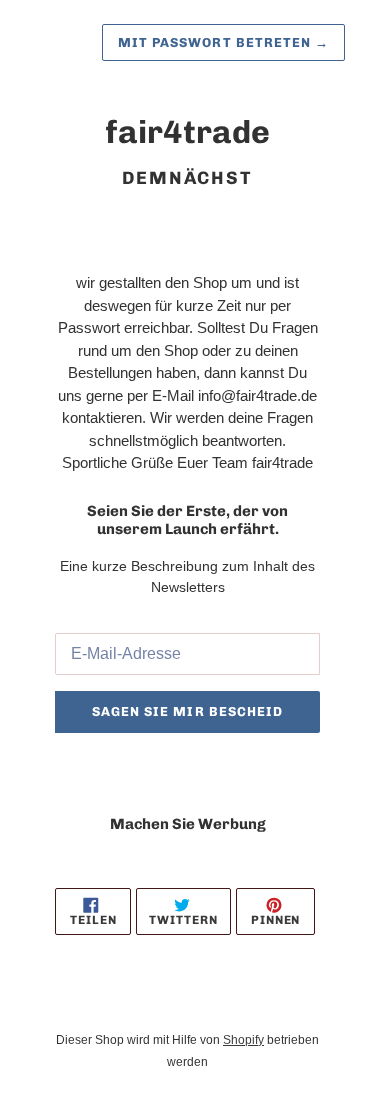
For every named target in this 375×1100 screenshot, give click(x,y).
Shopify (243, 1040)
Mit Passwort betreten (223, 42)
